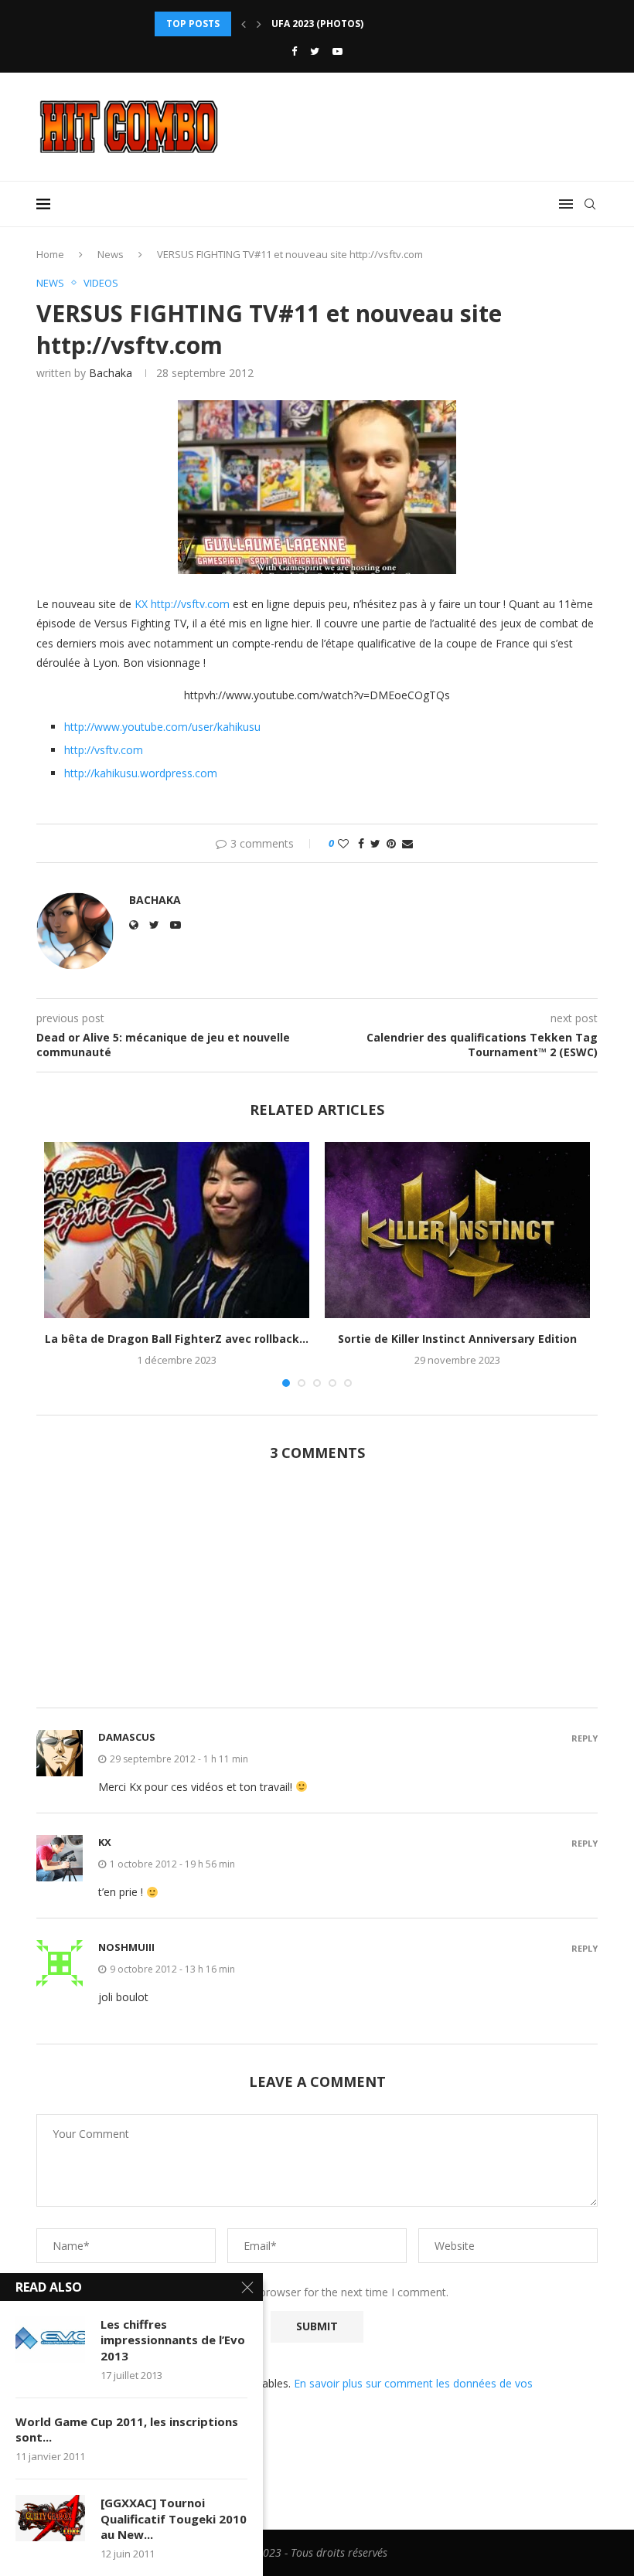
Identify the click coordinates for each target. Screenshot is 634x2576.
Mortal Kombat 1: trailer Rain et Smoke (377, 24)
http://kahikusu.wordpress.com (141, 773)
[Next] (259, 24)
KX (141, 604)
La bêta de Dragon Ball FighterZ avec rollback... (177, 1339)
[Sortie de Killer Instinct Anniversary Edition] (457, 1230)
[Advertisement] (317, 1593)
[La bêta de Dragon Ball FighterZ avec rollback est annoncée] (177, 1230)
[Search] (590, 204)
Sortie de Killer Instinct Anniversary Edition (457, 1339)
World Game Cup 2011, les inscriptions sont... (127, 2429)
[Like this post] (343, 843)
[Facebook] (294, 51)
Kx (105, 1842)
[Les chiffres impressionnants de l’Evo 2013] (50, 2340)
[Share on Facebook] (361, 843)
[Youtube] (337, 51)
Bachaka (111, 373)
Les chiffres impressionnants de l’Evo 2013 (173, 2340)
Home (50, 254)
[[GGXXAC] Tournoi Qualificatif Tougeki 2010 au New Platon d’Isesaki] (50, 2518)
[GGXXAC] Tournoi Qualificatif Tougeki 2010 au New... (174, 2518)
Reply (585, 1738)
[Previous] (244, 24)
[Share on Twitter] (375, 843)
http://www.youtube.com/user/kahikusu (162, 727)
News (111, 254)
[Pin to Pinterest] (391, 843)
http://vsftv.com (190, 604)
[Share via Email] (407, 843)
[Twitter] (315, 51)
